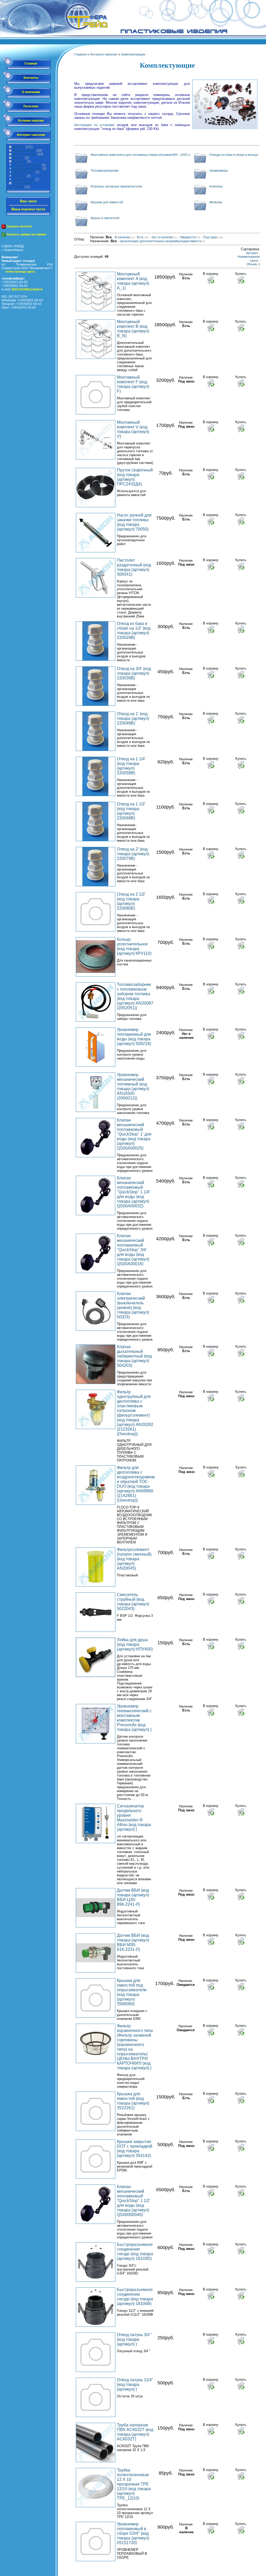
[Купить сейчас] (241, 280)
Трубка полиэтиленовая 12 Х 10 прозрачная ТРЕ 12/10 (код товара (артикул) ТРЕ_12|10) (134, 2484)
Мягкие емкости (24, 151)
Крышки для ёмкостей (107, 202)
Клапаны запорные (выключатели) (116, 186)
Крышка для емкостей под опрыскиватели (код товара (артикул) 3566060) (132, 1992)
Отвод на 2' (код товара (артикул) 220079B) (133, 854)
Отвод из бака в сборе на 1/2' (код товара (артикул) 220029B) (134, 631)
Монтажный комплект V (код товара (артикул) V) (133, 429)
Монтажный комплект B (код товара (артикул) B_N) (133, 329)
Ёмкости (18, 147)
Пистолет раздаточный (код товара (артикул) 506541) (134, 567)
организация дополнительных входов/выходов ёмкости (162, 241)
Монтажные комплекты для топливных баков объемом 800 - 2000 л (140, 155)
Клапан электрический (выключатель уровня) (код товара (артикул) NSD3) (133, 1305)
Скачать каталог (19, 226)
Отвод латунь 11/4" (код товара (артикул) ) (135, 2384)
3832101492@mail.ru (27, 289)
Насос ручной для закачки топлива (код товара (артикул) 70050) (134, 522)
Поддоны (19, 162)
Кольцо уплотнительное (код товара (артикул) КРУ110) (134, 946)
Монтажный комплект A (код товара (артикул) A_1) (133, 281)
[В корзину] (211, 280)
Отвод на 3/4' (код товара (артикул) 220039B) (134, 673)
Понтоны (19, 176)
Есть (143, 237)
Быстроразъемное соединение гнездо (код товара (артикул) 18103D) (135, 2251)
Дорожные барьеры (27, 169)
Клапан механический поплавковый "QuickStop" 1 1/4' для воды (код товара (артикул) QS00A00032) (134, 1192)
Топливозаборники (105, 171)
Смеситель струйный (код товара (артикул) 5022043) (133, 1602)
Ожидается (190, 237)
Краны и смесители (105, 218)
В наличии (124, 237)
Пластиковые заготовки (21, 185)
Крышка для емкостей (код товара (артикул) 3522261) (133, 2101)
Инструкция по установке (94, 125)
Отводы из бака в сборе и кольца (234, 155)
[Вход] (263, 43)
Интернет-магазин (31, 135)
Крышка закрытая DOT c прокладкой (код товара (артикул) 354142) (135, 2149)
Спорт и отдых (23, 180)
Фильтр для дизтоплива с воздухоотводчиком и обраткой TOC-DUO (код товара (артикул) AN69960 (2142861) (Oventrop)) (136, 1484)
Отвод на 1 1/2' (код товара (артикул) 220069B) (131, 811)
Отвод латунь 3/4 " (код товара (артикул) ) (135, 2339)
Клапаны (216, 186)
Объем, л (253, 264)
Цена (254, 261)
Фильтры (216, 202)
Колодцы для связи (26, 165)
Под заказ (213, 237)
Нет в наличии (164, 237)
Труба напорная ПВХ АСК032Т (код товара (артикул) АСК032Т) (135, 2432)
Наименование (249, 257)
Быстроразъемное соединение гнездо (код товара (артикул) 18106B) (135, 2297)
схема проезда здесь (20, 271)
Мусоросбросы (23, 172)
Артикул (252, 253)
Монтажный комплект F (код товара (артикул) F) (133, 384)
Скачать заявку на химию (26, 234)
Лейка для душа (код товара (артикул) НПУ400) (135, 1644)
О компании (31, 92)
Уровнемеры (219, 171)
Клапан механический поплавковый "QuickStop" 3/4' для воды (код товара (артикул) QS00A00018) (133, 1250)
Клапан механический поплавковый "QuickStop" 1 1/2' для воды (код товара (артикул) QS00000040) (134, 2201)
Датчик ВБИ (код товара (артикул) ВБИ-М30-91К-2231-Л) (133, 1942)
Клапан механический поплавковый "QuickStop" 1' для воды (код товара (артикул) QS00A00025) (134, 1134)
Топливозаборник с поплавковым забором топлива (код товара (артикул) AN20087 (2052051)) (135, 996)
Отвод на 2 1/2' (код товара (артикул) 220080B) (131, 901)
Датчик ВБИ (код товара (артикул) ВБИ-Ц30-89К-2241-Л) (133, 1897)
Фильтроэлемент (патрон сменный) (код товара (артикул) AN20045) (134, 1559)
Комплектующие (24, 154)
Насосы (18, 158)
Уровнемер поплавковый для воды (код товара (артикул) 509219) (134, 1037)
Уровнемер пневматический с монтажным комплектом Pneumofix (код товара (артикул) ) (134, 1718)
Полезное (31, 106)
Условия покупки (31, 121)
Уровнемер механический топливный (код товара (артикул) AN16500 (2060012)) (133, 1086)
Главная (31, 64)
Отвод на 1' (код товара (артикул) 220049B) (133, 718)
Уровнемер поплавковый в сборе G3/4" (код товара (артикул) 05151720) (133, 2533)
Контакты (31, 78)
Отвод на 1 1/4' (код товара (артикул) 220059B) (131, 766)
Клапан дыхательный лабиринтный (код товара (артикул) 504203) (134, 1356)
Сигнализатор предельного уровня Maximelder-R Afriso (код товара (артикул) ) (134, 1818)
